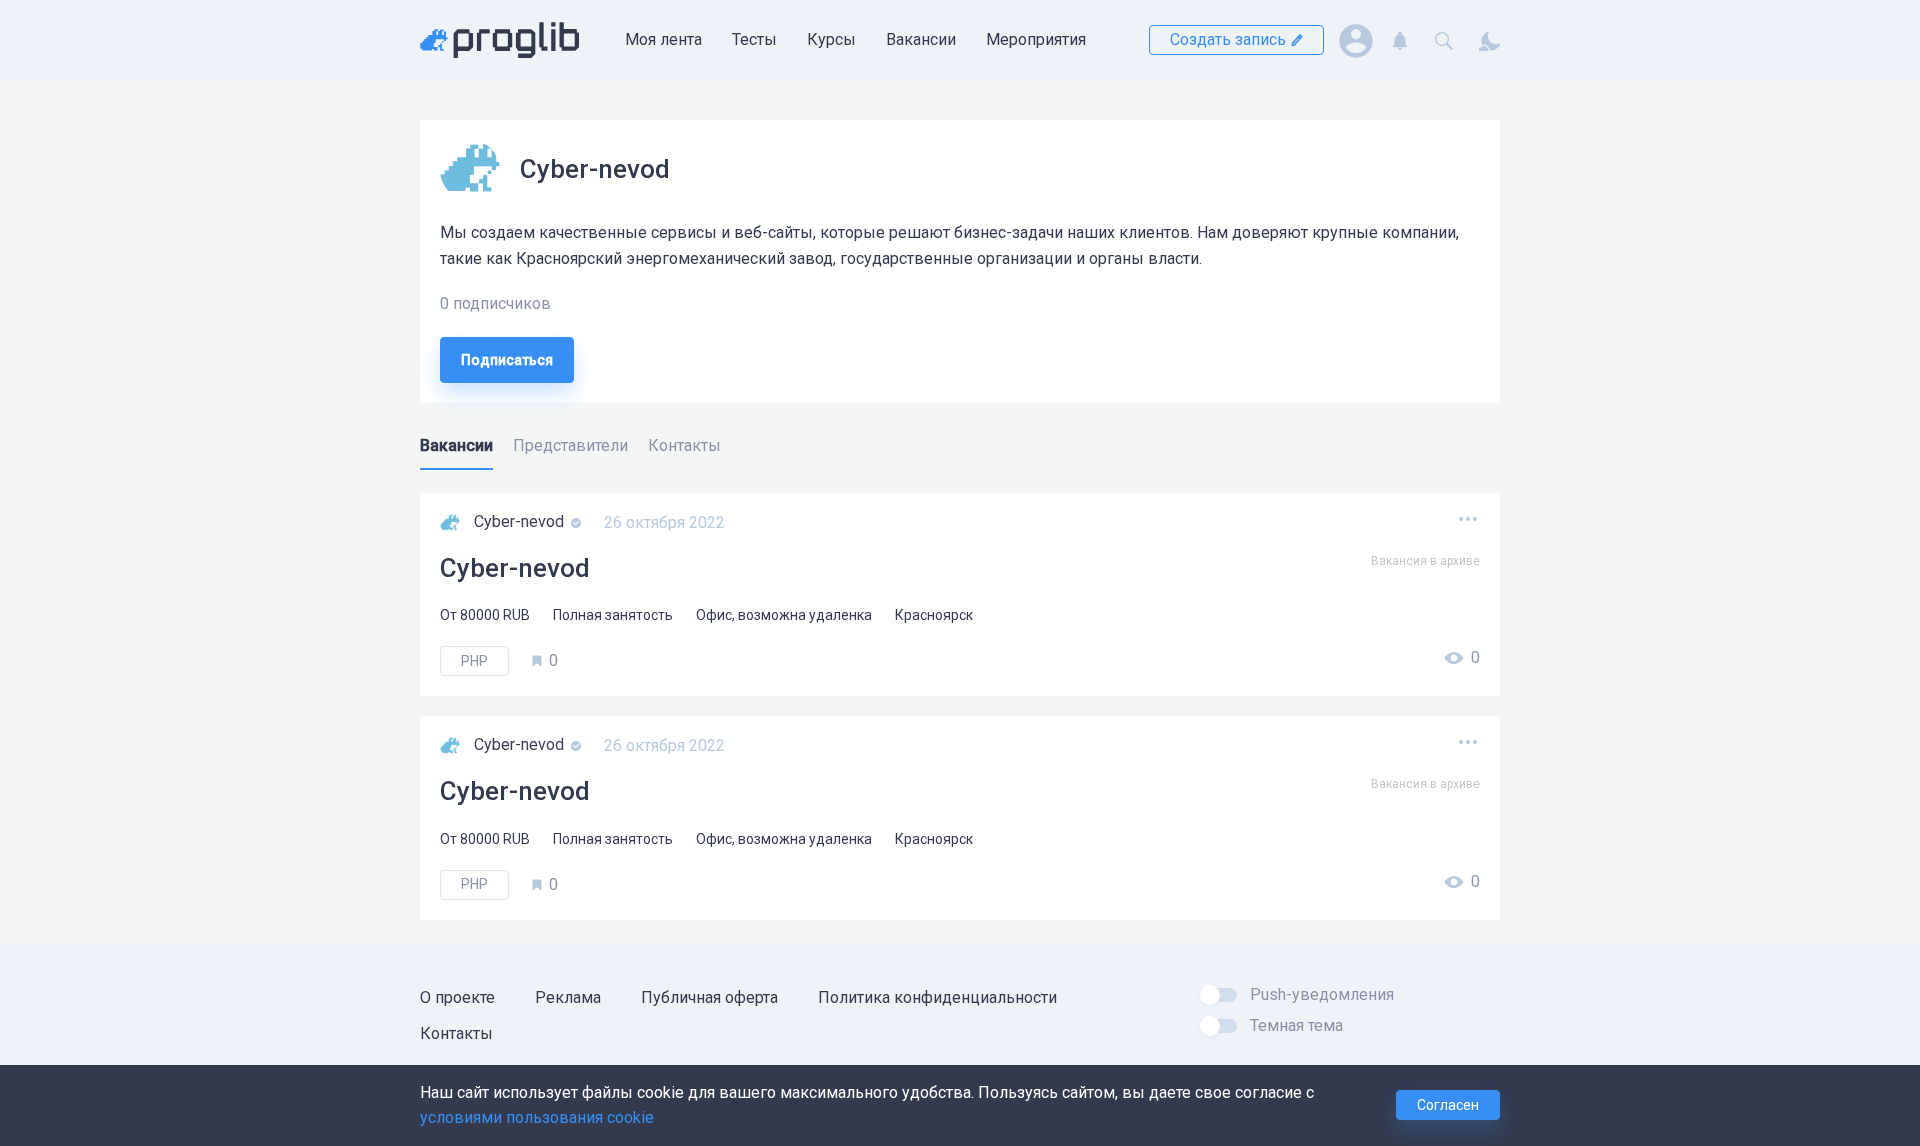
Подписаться (507, 360)
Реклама (568, 997)
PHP (474, 661)
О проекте (457, 997)
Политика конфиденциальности (937, 997)
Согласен (1448, 1105)
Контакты (456, 1033)
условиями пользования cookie (537, 1117)
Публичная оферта (709, 997)
